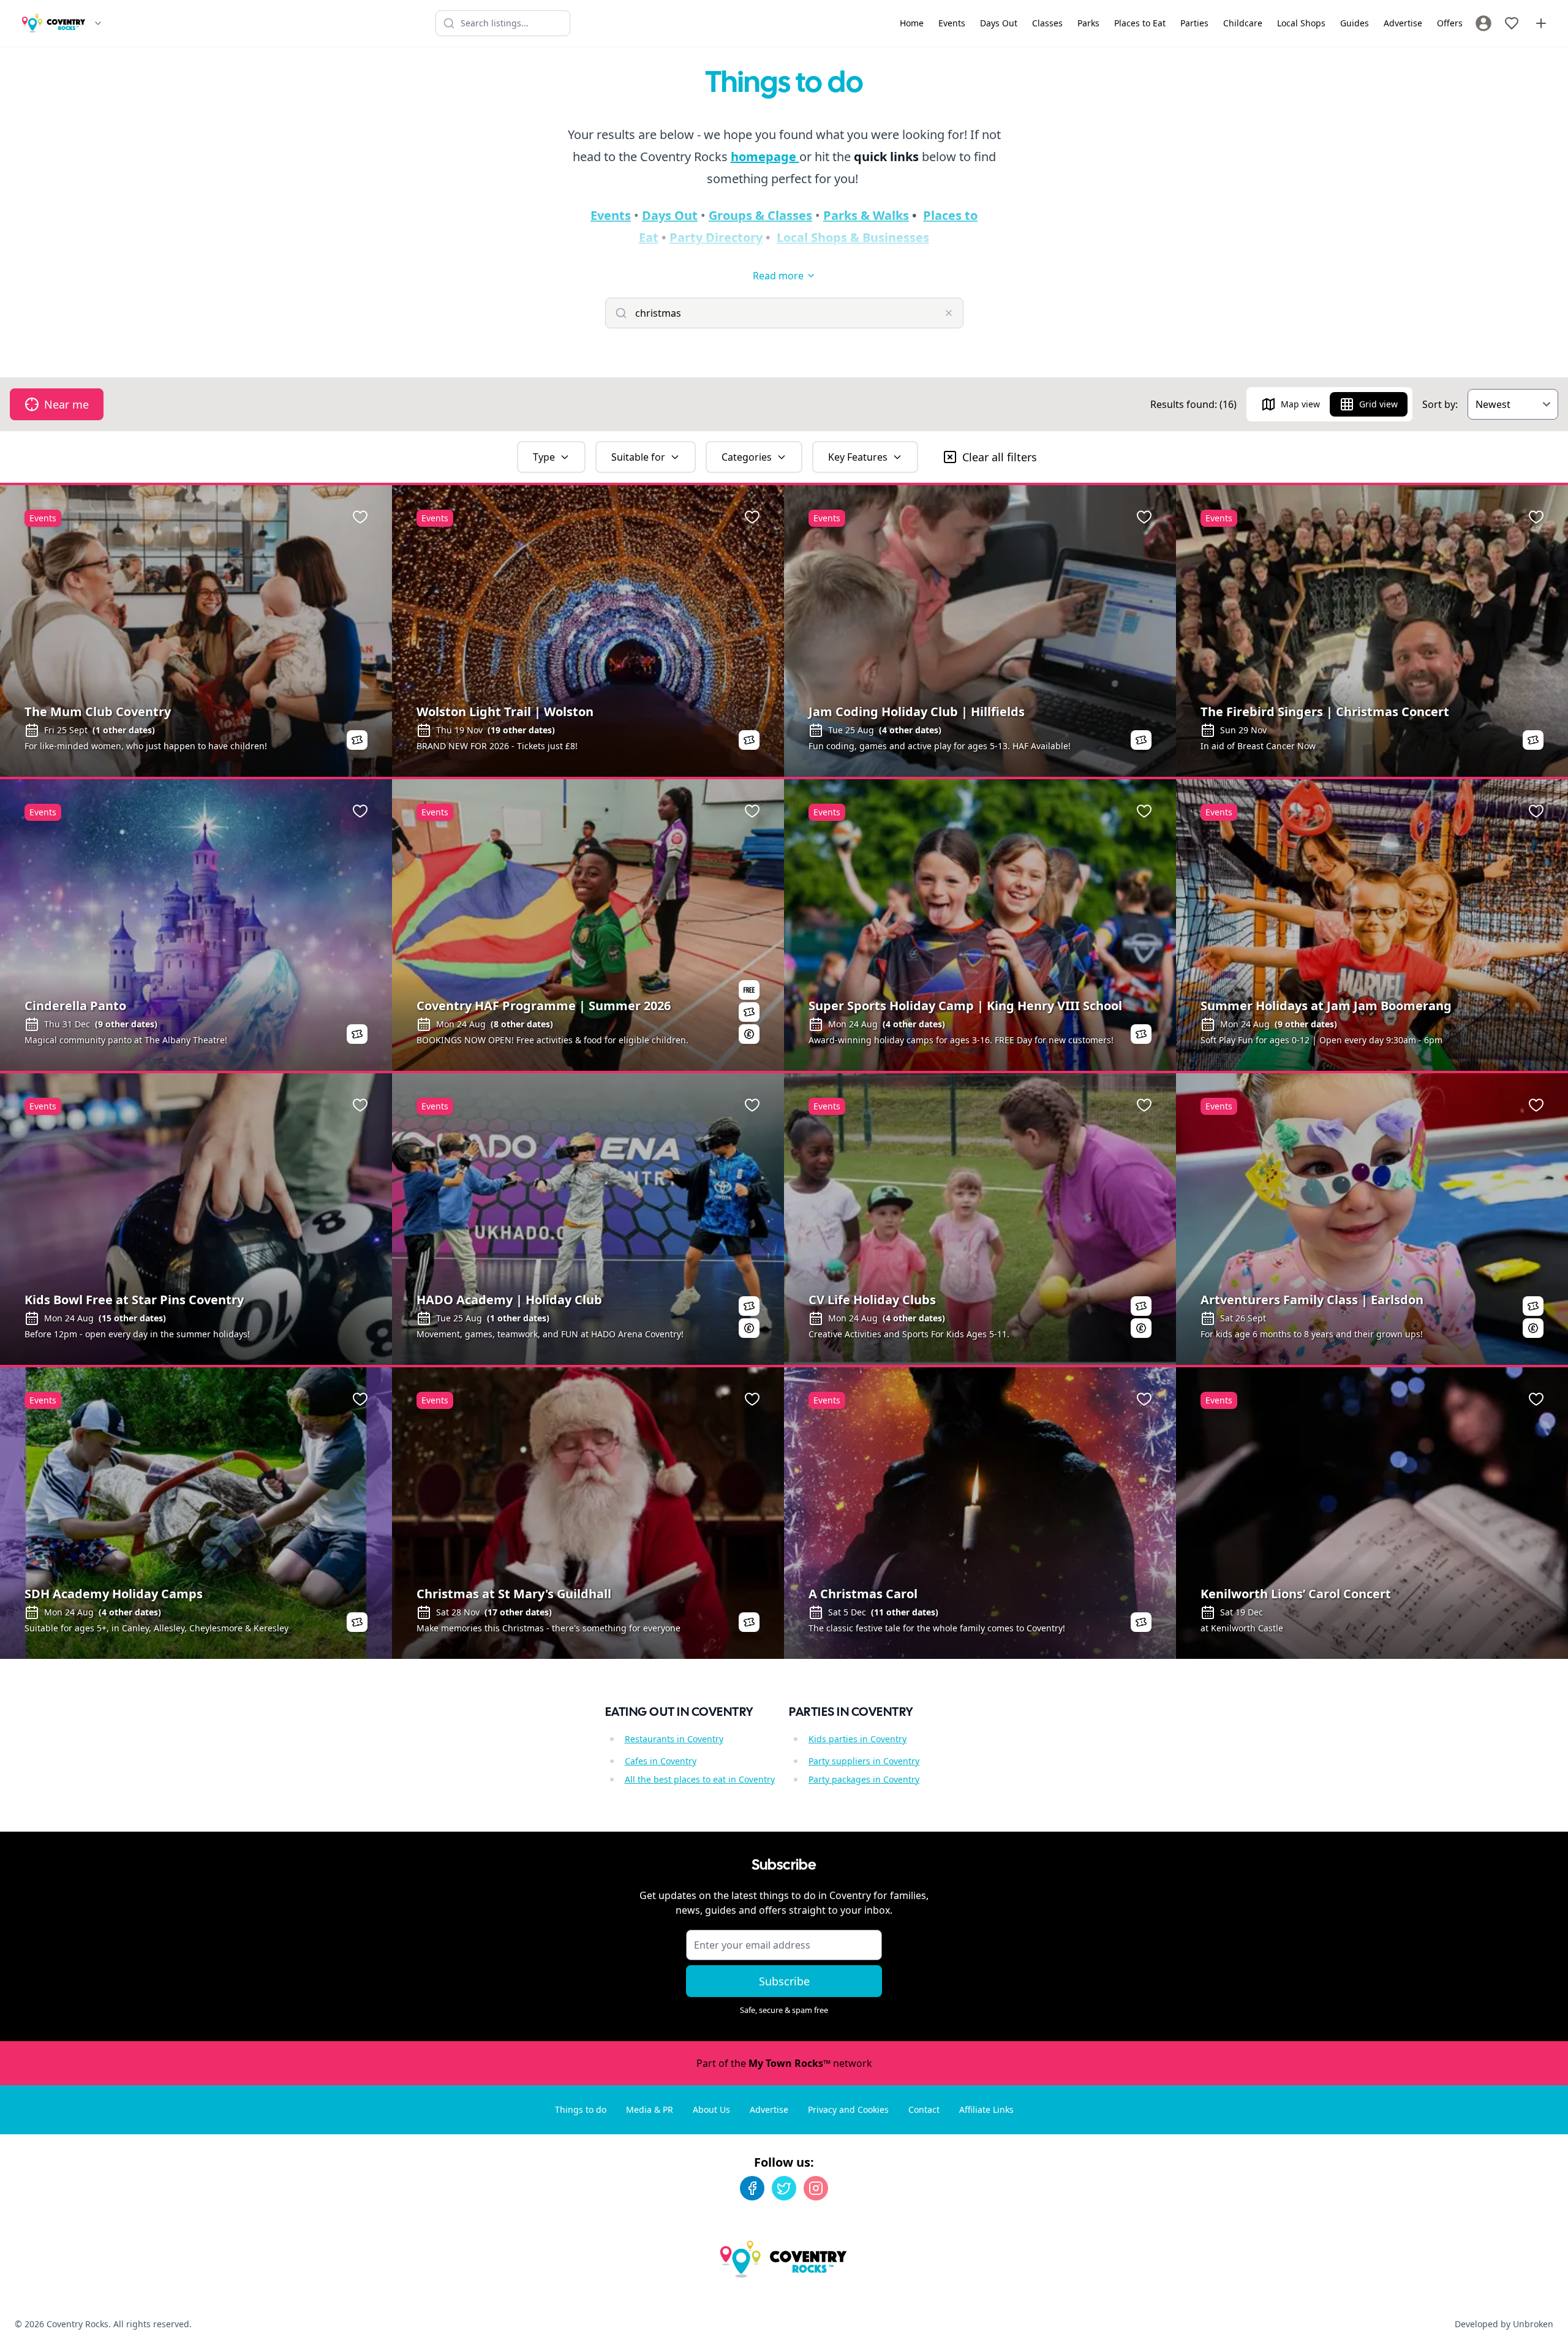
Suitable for (638, 457)
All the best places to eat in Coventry (700, 1779)
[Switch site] (98, 23)
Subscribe (784, 1981)
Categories (747, 457)
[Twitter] (784, 2188)
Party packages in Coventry (864, 1779)
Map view (1300, 404)
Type (544, 457)
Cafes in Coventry (661, 1761)
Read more (778, 276)
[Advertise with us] (1541, 23)
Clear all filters (1000, 457)
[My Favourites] (1512, 23)
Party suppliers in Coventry (864, 1761)
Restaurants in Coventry (674, 1739)
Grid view (1378, 404)
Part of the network (784, 2063)
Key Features (858, 457)
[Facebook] (752, 2188)
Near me (66, 404)
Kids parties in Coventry (858, 1739)
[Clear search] (949, 313)
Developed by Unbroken (1504, 2324)
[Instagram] (816, 2188)
